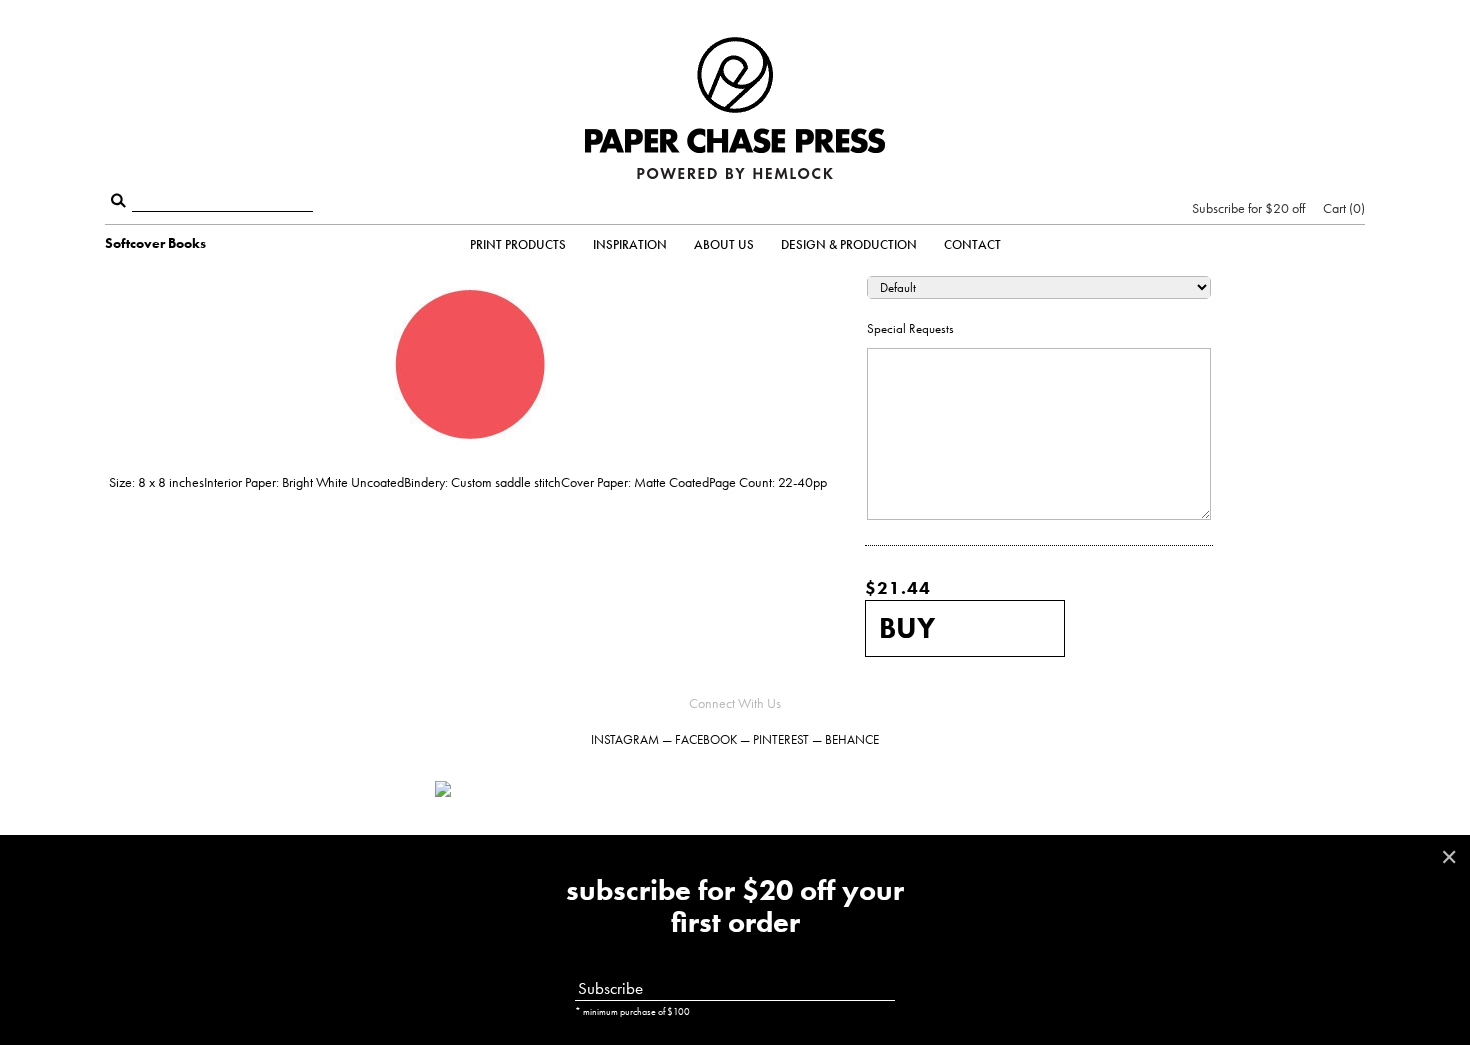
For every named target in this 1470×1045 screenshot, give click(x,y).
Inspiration (630, 244)
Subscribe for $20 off (1248, 208)
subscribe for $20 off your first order (735, 907)
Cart (1342, 208)
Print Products (518, 244)
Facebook (706, 739)
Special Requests (910, 328)
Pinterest (781, 739)
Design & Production (849, 244)
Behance (852, 739)
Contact (972, 244)
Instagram (625, 739)
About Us (724, 244)
